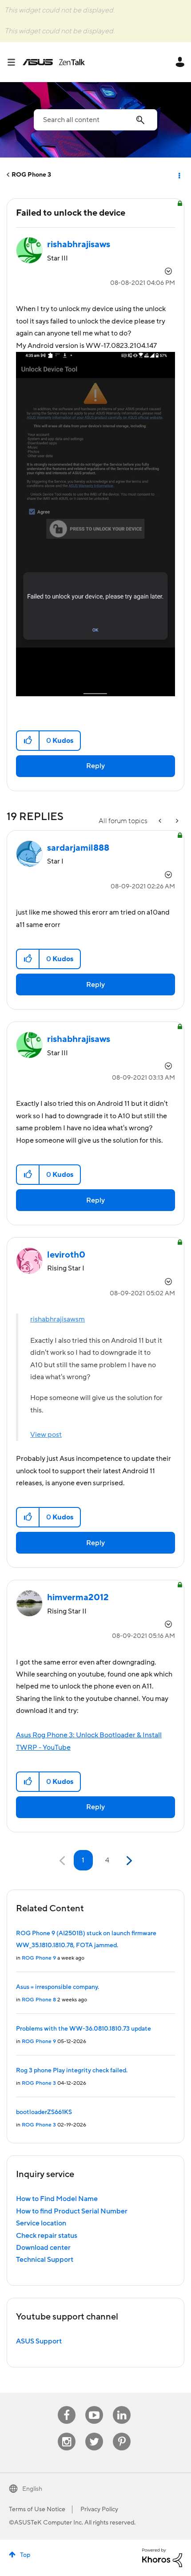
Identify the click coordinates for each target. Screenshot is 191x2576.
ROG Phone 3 (31, 175)
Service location (41, 2223)
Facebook (67, 2406)
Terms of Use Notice (37, 2509)
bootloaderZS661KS (44, 2112)
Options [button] (179, 175)
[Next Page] (128, 1861)
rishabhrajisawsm (58, 1319)
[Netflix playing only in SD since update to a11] (176, 821)
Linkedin (122, 2406)
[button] (28, 741)
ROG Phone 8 (39, 2000)
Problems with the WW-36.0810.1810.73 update (84, 2029)
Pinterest (122, 2433)
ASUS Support (39, 2341)
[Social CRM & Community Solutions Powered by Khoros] (162, 2557)
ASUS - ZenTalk (54, 62)
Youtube (94, 2406)
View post (46, 1435)
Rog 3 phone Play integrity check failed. (72, 2071)
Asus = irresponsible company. (58, 1987)
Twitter (94, 2433)
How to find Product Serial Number (72, 2211)
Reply (95, 766)
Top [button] (25, 2555)
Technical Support (45, 2260)
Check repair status (47, 2236)
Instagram (67, 2433)
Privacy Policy (99, 2509)
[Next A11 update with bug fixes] (161, 821)
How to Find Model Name (57, 2199)
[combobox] (95, 120)
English (32, 2489)
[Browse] (15, 62)
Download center (43, 2248)
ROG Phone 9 (39, 1958)
